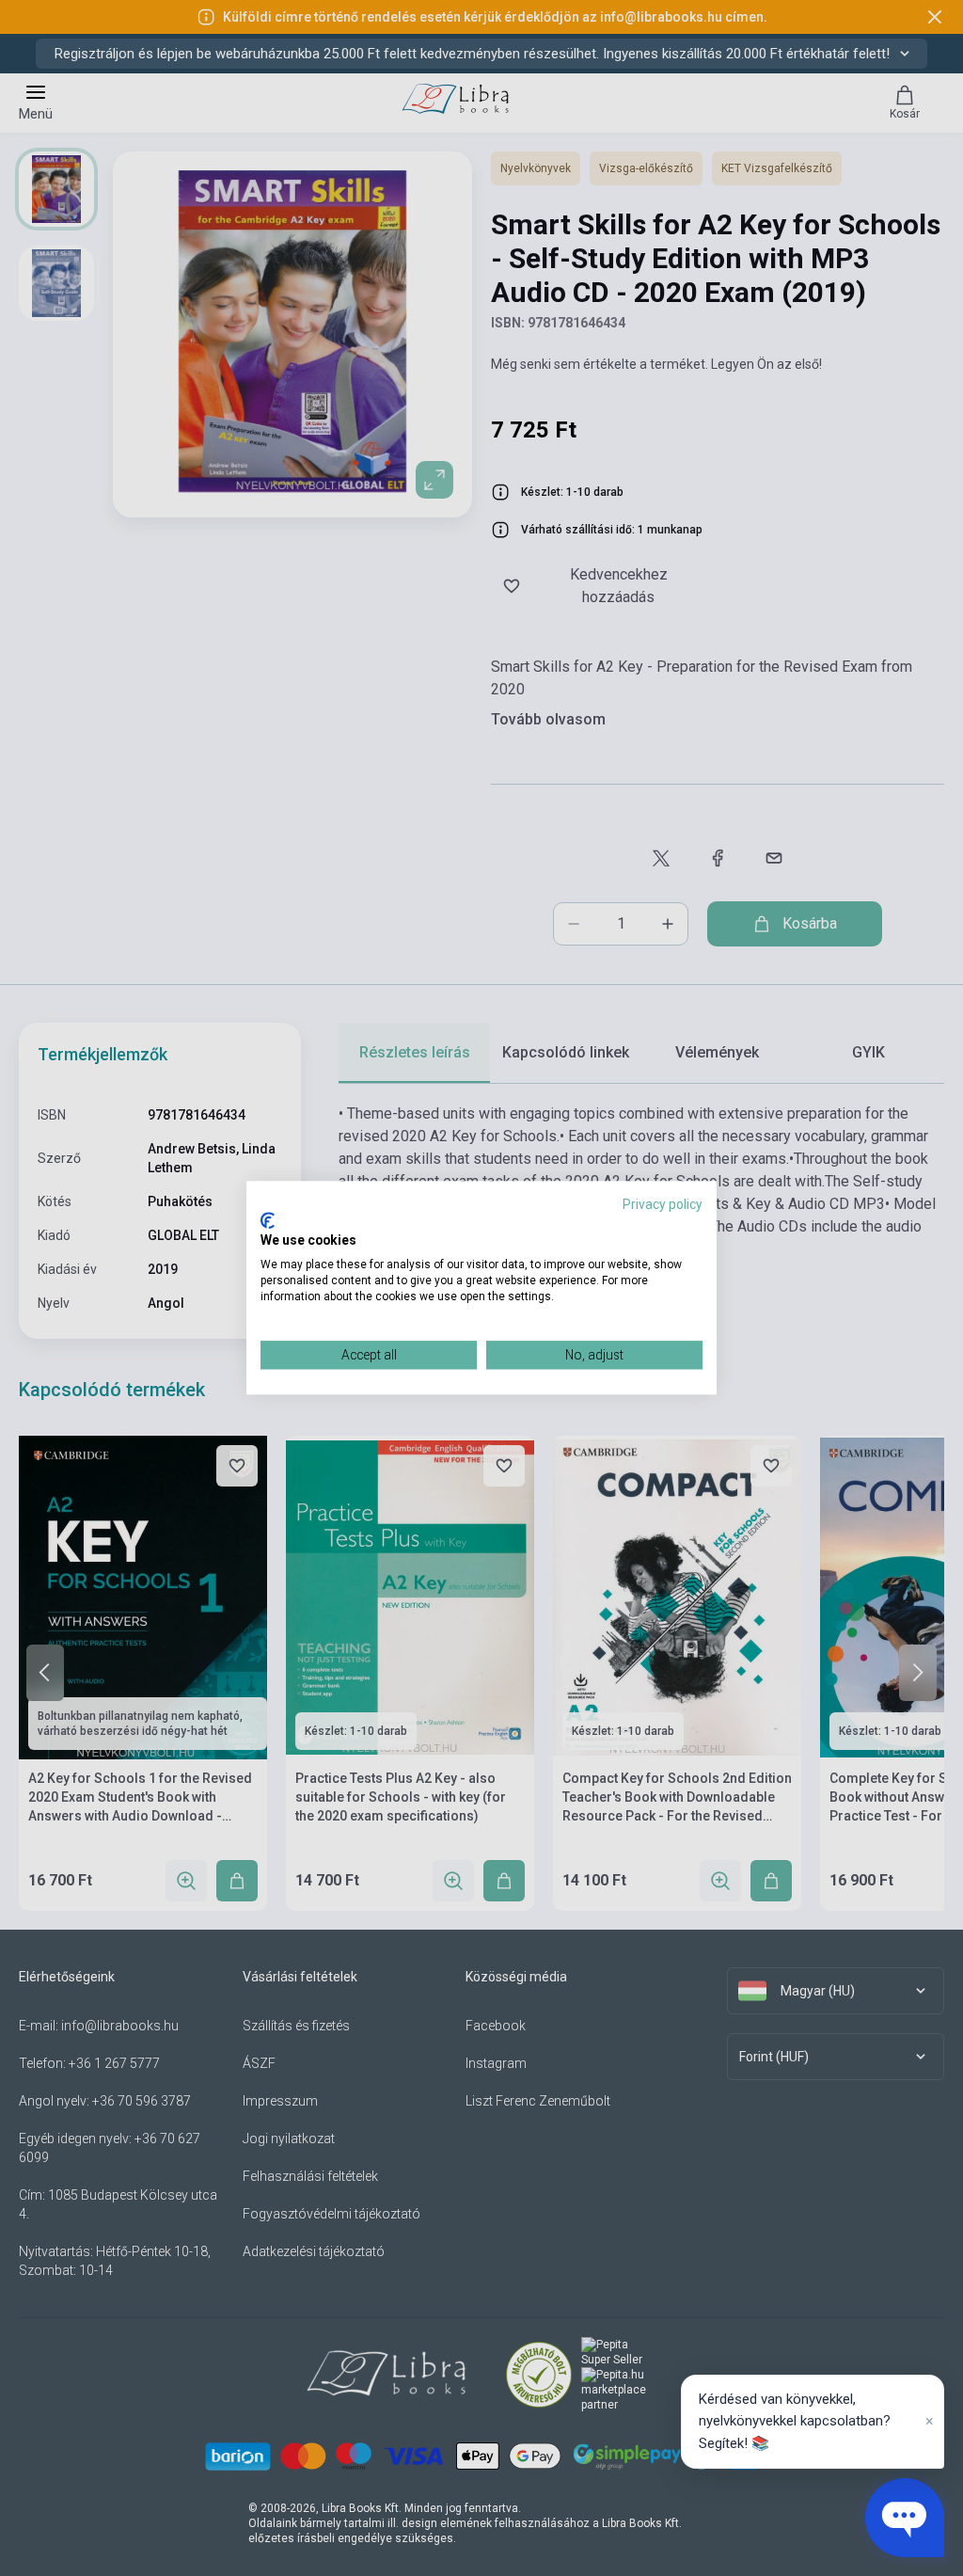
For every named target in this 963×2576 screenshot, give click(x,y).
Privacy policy (663, 1204)
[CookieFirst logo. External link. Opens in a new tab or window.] (268, 1220)
